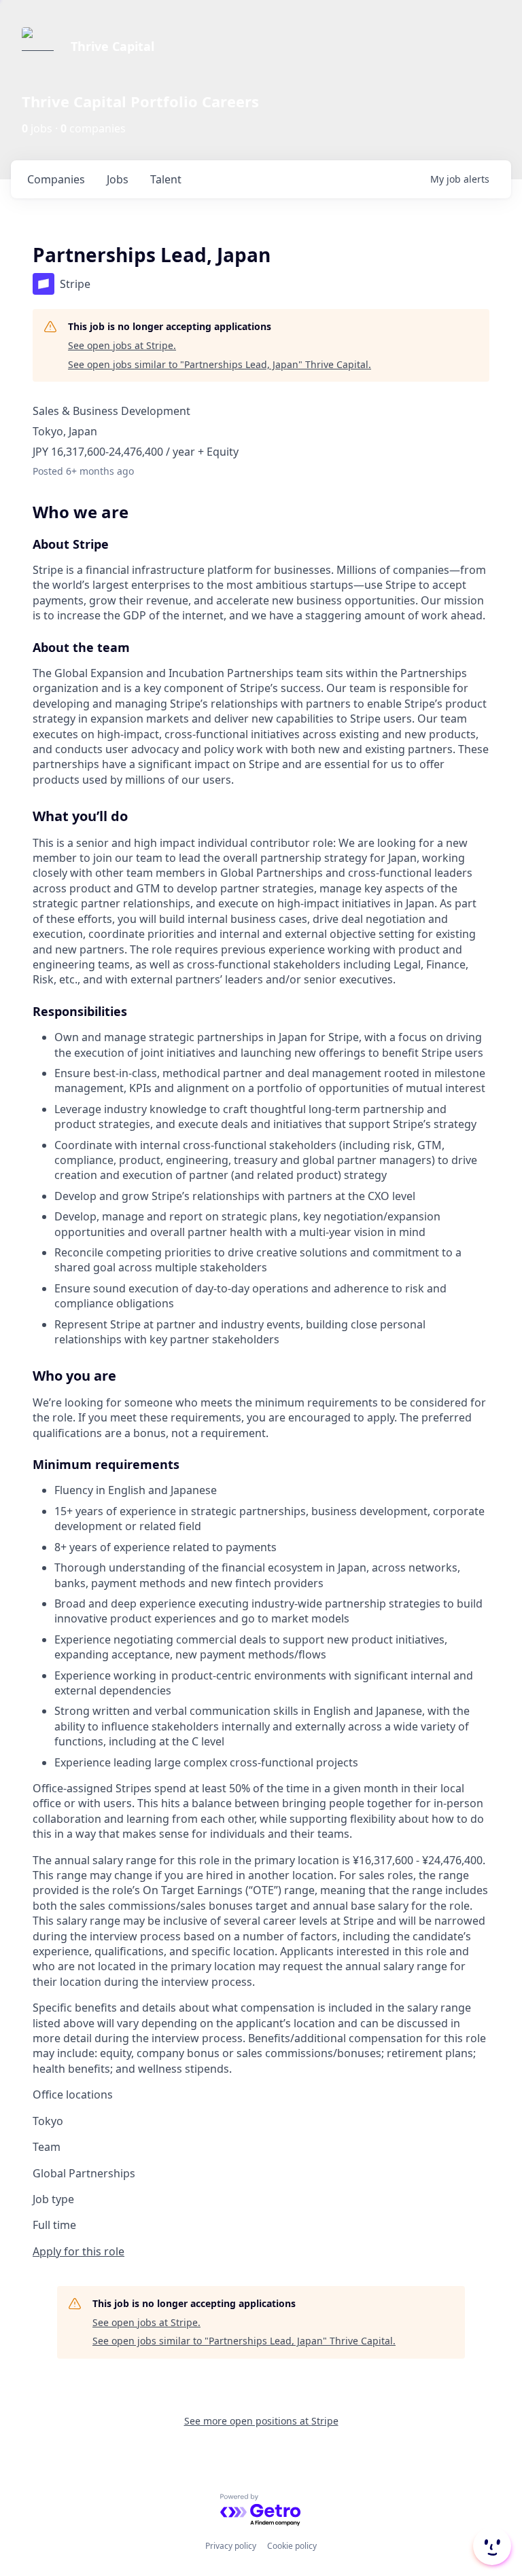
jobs (118, 179)
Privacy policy (231, 2546)
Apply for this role (79, 2251)
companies (56, 179)
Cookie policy (292, 2546)
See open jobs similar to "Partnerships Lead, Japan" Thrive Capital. (220, 364)
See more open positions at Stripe (261, 2421)
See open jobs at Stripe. (122, 345)
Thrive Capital (112, 46)
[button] (491, 2546)
